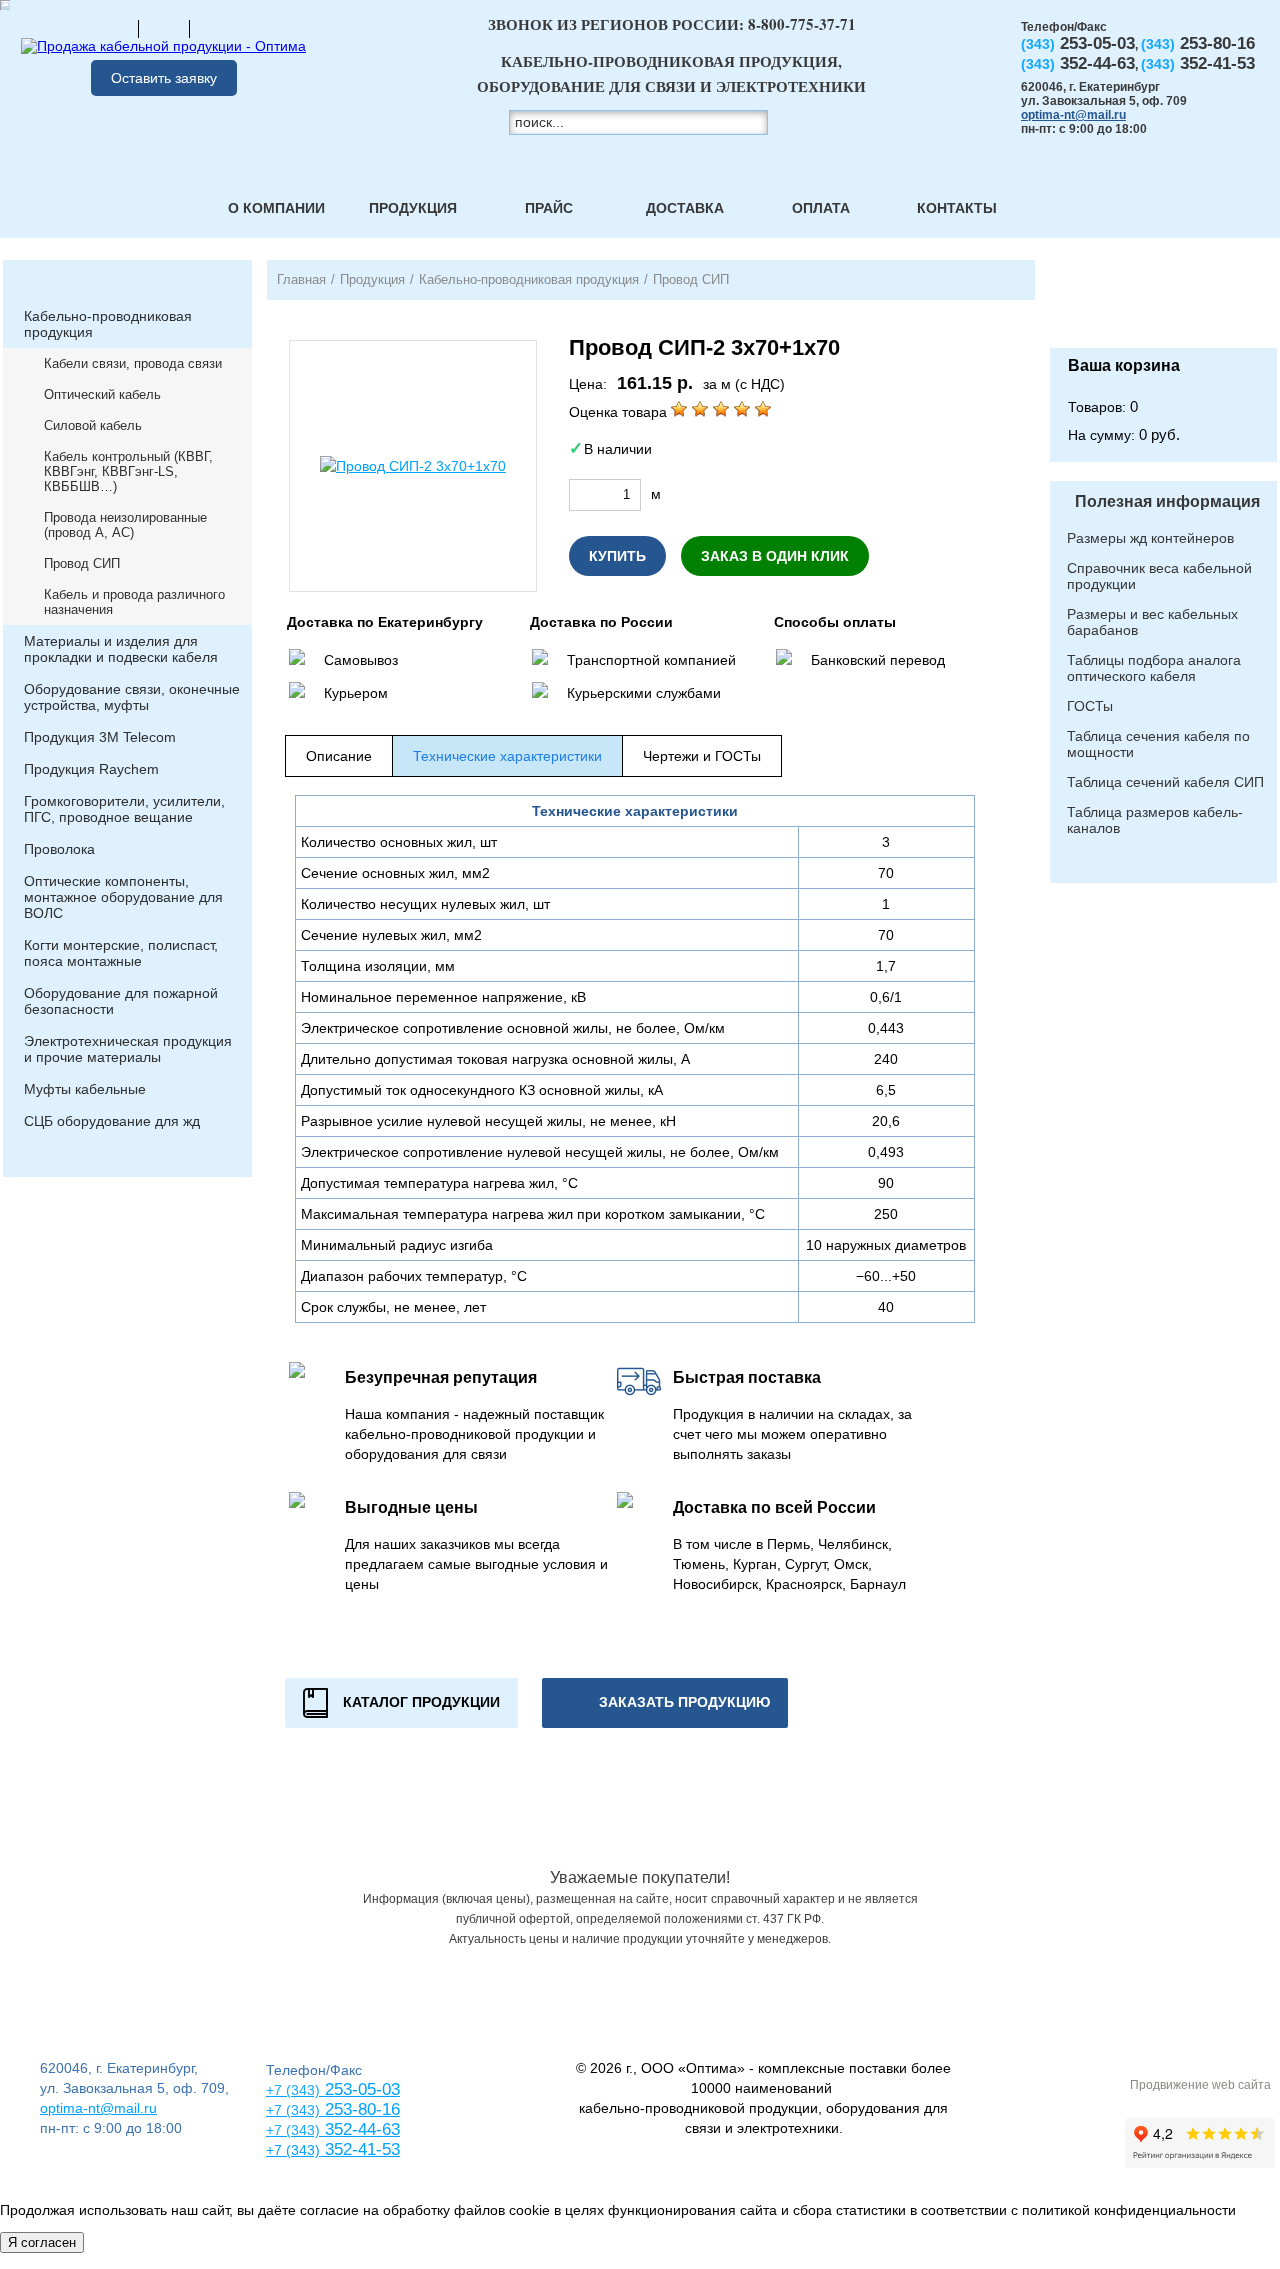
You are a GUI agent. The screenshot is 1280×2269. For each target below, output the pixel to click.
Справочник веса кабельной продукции (1159, 576)
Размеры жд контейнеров (1150, 538)
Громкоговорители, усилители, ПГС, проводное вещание (124, 809)
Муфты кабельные (85, 1089)
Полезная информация (1167, 501)
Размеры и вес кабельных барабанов (1152, 622)
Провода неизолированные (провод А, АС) (125, 525)
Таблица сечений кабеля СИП (1165, 782)
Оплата (821, 208)
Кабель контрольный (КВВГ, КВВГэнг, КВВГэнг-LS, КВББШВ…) (128, 471)
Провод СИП (82, 563)
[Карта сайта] (164, 28)
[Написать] (215, 28)
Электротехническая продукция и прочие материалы (128, 1049)
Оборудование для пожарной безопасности (121, 1001)
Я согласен (42, 2242)
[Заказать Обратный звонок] (1163, 304)
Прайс (549, 208)
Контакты (957, 208)
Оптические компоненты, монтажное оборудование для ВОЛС (123, 897)
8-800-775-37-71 (802, 24)
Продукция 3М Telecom (100, 737)
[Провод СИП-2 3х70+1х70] (413, 466)
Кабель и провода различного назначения (134, 602)
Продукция (413, 208)
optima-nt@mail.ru (1073, 115)
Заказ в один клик (775, 556)
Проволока (59, 849)
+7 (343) (293, 2150)
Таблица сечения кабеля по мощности (1158, 744)
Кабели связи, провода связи (133, 363)
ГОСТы (1090, 706)
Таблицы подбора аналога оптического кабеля (1154, 668)
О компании (276, 208)
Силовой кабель (93, 425)
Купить (617, 556)
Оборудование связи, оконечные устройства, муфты (132, 697)
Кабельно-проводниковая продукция (108, 324)
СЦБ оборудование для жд (112, 1121)
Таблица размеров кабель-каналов (1155, 820)
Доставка (685, 208)
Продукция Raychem (91, 769)
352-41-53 (360, 2149)
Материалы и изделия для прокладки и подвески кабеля (121, 649)
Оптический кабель (102, 394)
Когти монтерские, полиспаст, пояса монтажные (121, 953)
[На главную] (113, 28)
